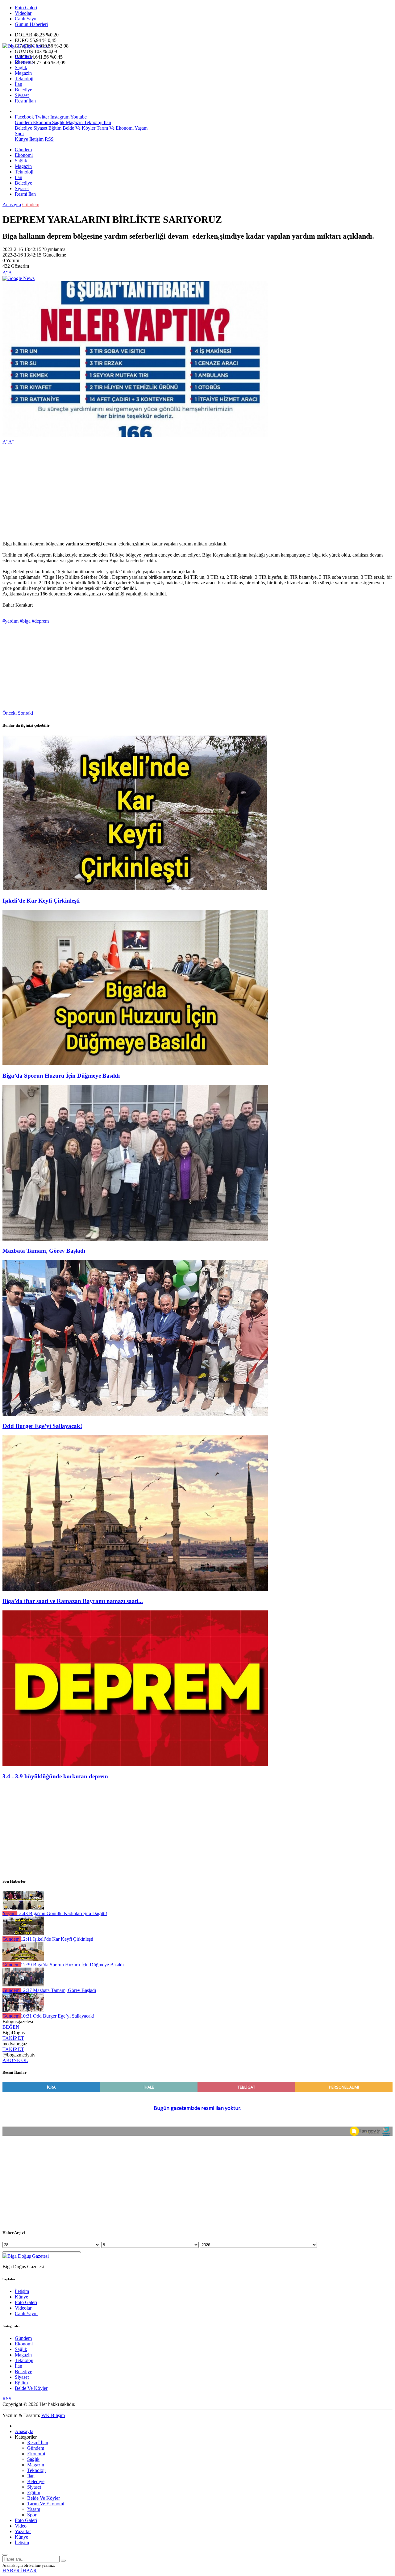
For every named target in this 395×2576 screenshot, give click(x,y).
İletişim (36, 139)
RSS (49, 139)
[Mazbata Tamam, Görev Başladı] (135, 1239)
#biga (25, 621)
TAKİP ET (13, 2038)
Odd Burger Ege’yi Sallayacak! (42, 1426)
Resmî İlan (25, 101)
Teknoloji (24, 79)
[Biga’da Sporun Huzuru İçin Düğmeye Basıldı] (135, 1064)
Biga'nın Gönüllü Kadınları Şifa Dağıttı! (62, 1913)
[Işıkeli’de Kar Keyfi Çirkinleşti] (135, 889)
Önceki (10, 713)
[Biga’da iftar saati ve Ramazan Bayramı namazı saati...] (135, 1589)
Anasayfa (12, 205)
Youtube (79, 117)
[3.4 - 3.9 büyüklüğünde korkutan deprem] (135, 1764)
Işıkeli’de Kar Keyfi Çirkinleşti (41, 901)
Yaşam (141, 128)
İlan (19, 84)
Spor (19, 134)
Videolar (23, 13)
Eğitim (54, 128)
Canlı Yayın (26, 19)
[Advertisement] (188, 493)
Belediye (23, 90)
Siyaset (22, 95)
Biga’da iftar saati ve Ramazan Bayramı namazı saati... (73, 1601)
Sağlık (21, 67)
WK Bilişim (53, 2415)
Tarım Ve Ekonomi (114, 128)
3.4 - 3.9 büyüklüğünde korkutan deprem (55, 1776)
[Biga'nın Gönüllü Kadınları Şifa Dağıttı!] (23, 1908)
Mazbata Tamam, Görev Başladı (44, 1251)
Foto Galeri (26, 8)
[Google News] (19, 278)
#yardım (10, 621)
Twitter (42, 117)
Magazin (23, 73)
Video (21, 2526)
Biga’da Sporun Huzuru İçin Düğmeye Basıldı (61, 1076)
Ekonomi (24, 62)
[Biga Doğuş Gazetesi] (26, 46)
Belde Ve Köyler (78, 128)
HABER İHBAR (20, 2571)
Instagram (60, 117)
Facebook (24, 117)
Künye (21, 139)
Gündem (23, 56)
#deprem (40, 621)
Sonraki (25, 713)
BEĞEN (11, 2027)
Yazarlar (23, 2531)
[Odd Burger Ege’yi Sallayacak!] (135, 1414)
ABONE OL (15, 2060)
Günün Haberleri (31, 24)
